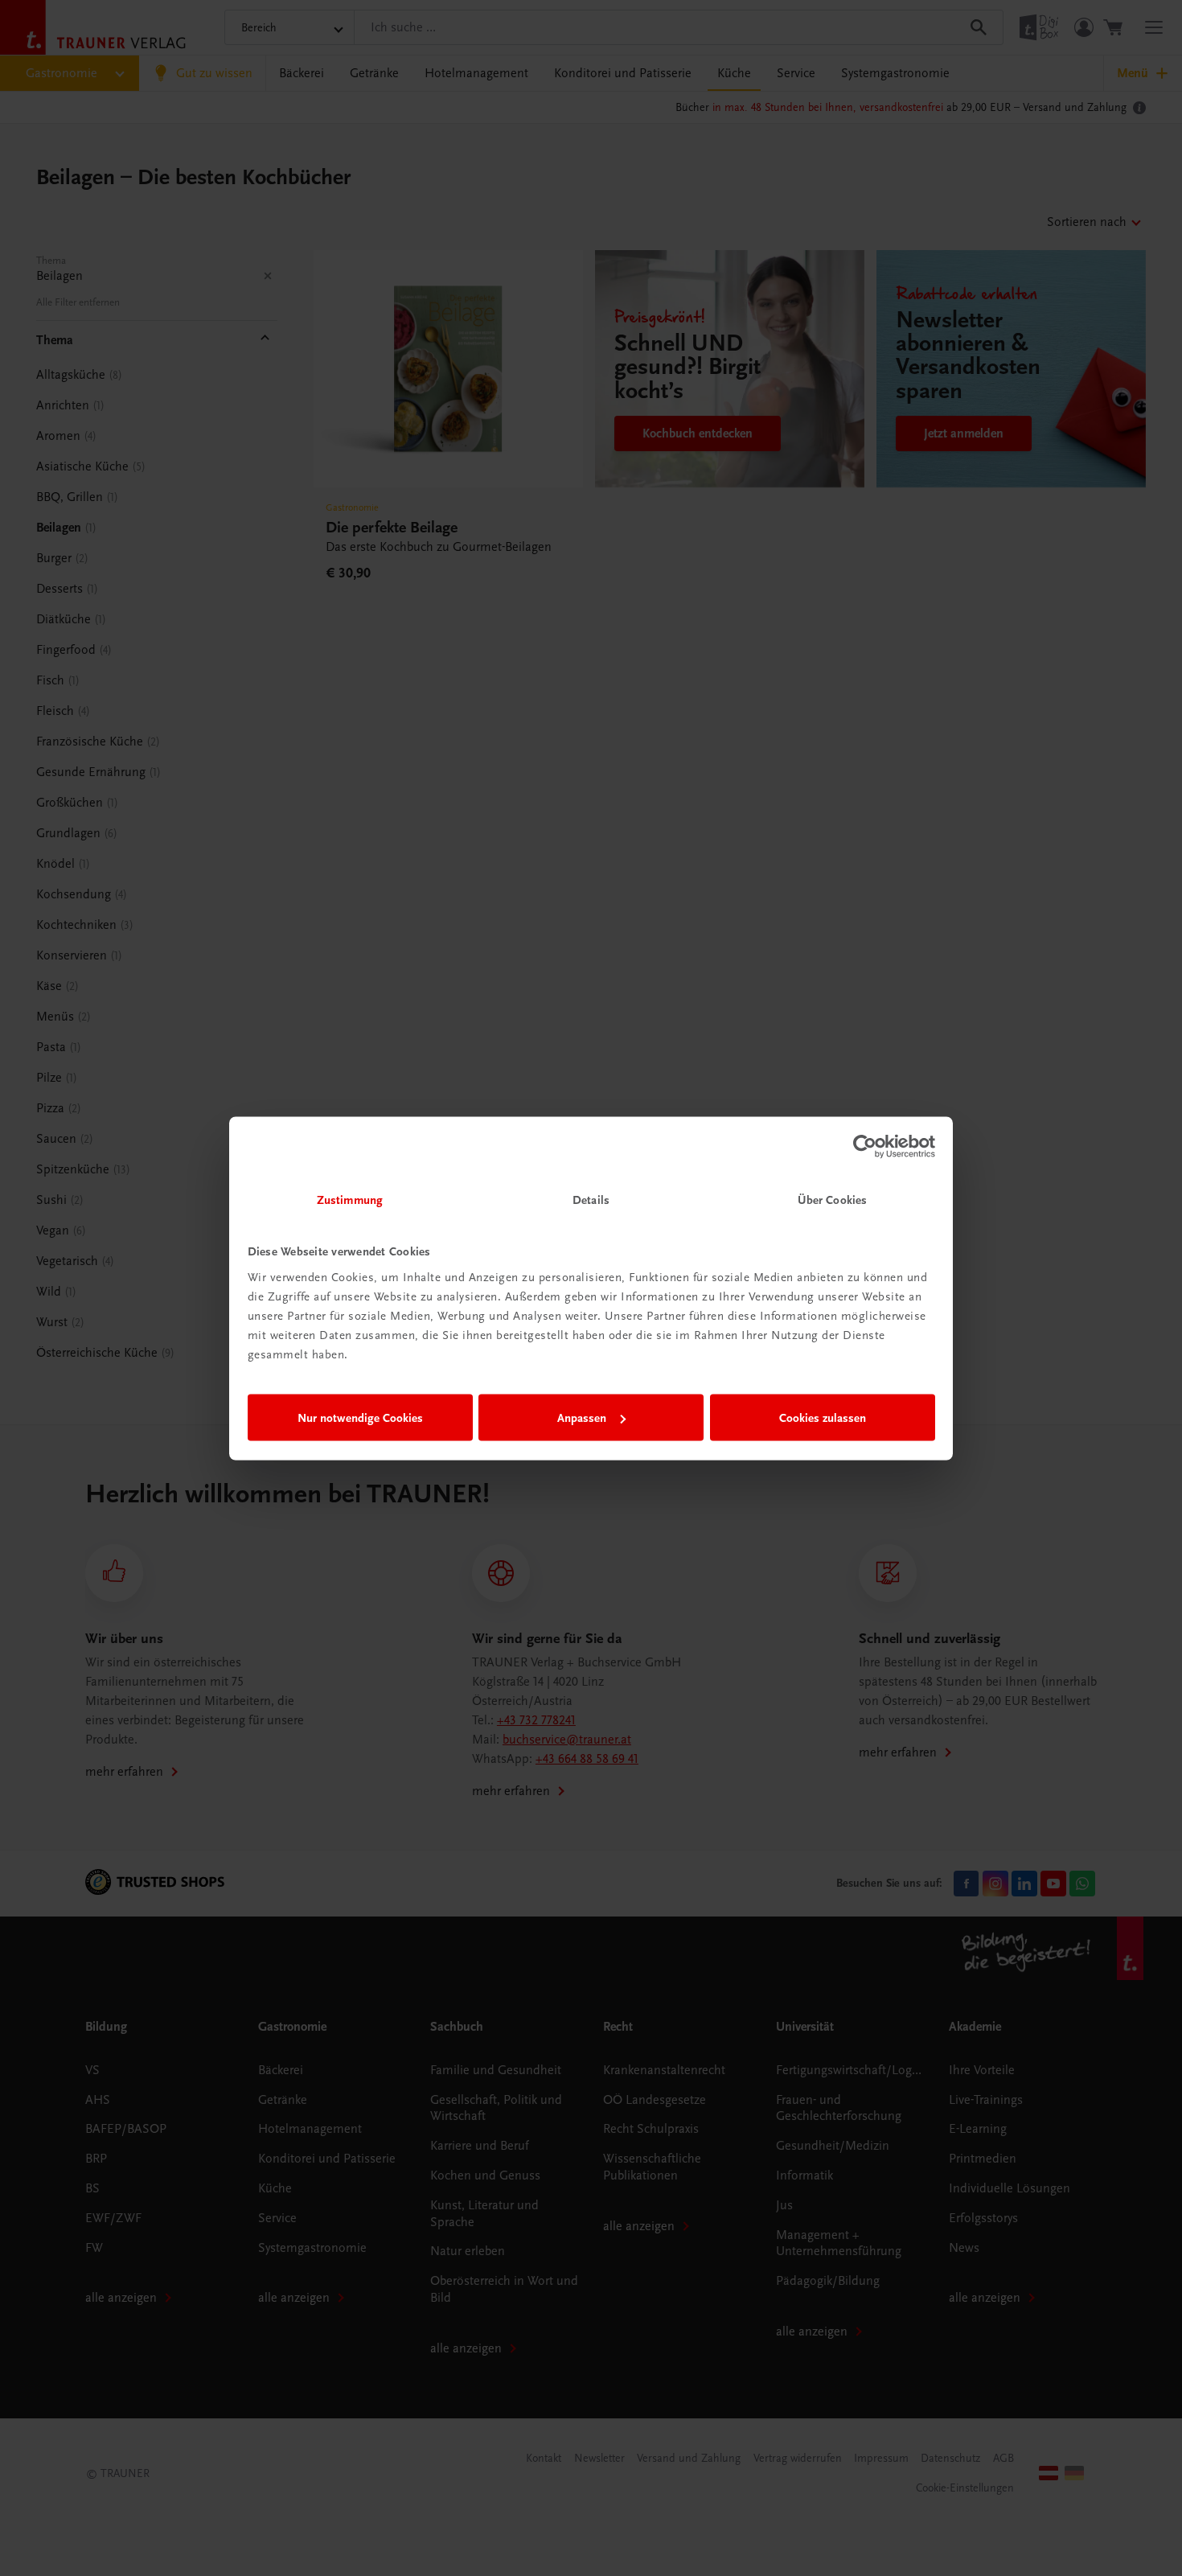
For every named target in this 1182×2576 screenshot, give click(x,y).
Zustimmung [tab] (350, 1199)
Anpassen (582, 1418)
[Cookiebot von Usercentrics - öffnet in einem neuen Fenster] (865, 1147)
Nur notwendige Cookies (360, 1418)
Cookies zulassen (823, 1418)
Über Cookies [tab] (832, 1199)
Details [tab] (591, 1199)
